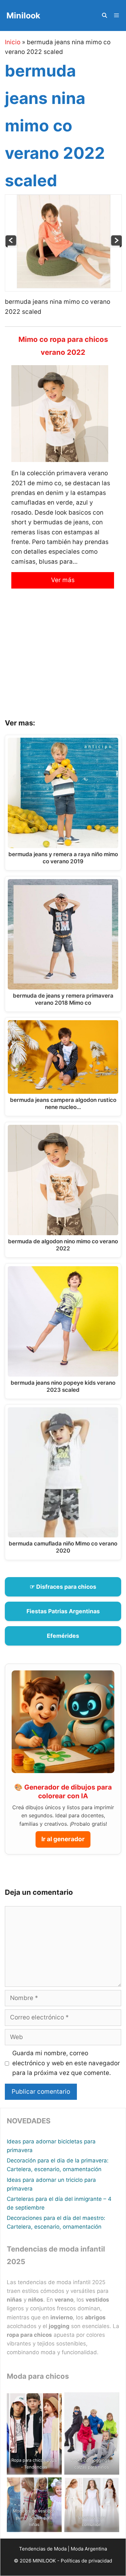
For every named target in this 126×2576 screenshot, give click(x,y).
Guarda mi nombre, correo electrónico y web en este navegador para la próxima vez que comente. (66, 2063)
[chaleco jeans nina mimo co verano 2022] (116, 246)
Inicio (13, 42)
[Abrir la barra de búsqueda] (104, 15)
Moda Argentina (89, 2549)
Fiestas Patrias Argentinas (63, 1611)
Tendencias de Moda (43, 2549)
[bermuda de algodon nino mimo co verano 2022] (11, 246)
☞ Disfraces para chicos (63, 1587)
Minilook (23, 15)
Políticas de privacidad (86, 2561)
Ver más (63, 580)
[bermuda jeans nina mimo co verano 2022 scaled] (64, 286)
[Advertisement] (63, 659)
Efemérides (63, 1636)
